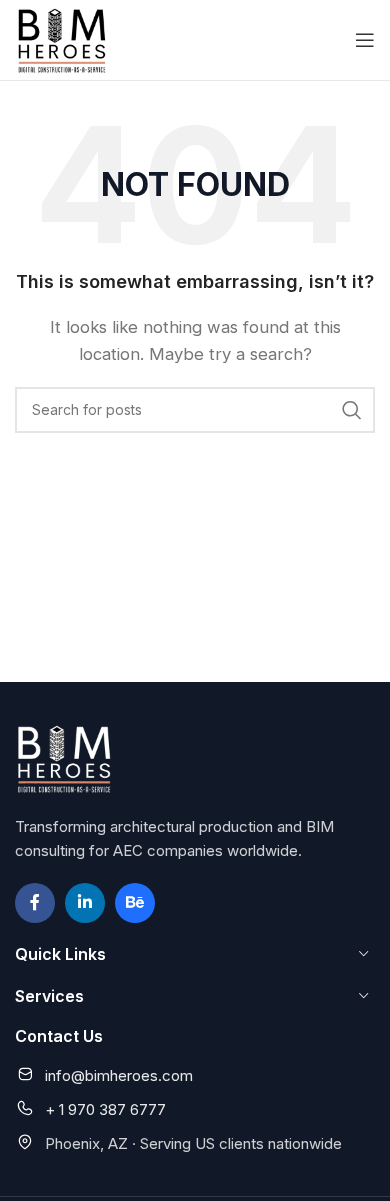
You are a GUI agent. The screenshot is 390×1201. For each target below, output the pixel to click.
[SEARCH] (352, 410)
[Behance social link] (135, 903)
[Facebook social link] (35, 903)
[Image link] (65, 756)
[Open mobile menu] (365, 40)
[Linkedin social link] (85, 903)
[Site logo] (62, 38)
